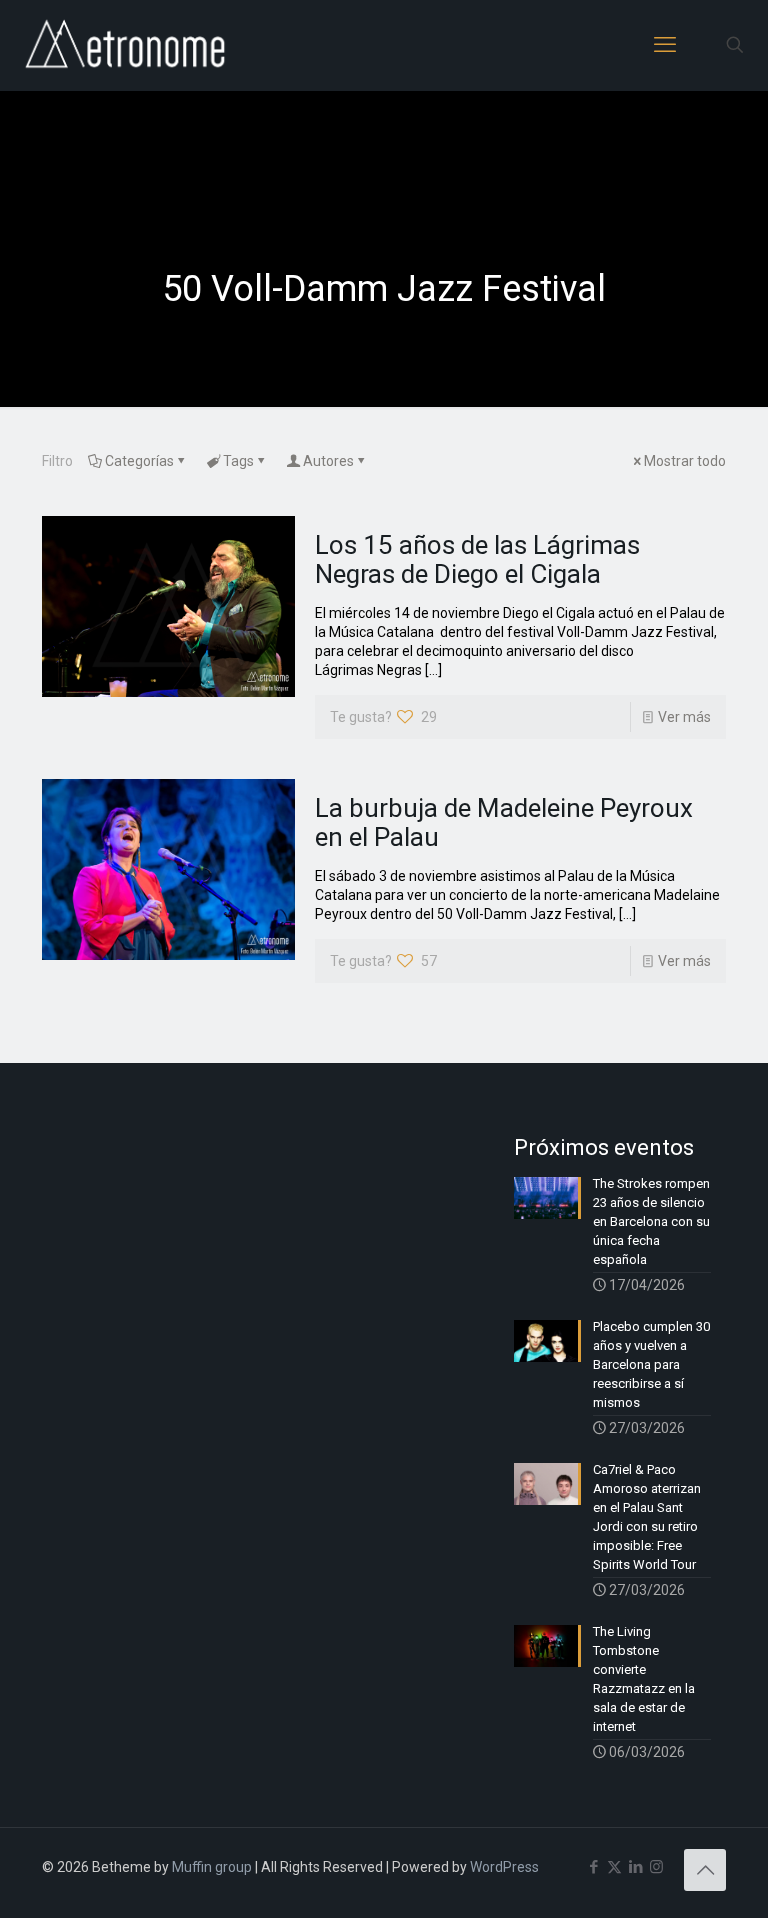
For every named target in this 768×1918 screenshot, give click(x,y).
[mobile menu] (665, 45)
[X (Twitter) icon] (614, 1867)
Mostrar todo (685, 461)
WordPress (504, 1867)
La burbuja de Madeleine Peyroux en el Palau (504, 822)
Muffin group (212, 1867)
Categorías (139, 461)
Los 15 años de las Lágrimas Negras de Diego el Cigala (477, 559)
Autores (328, 461)
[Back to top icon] (705, 1870)
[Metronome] (127, 45)
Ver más (684, 717)
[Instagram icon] (656, 1867)
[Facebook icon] (593, 1867)
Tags (238, 461)
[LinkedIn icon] (635, 1867)
